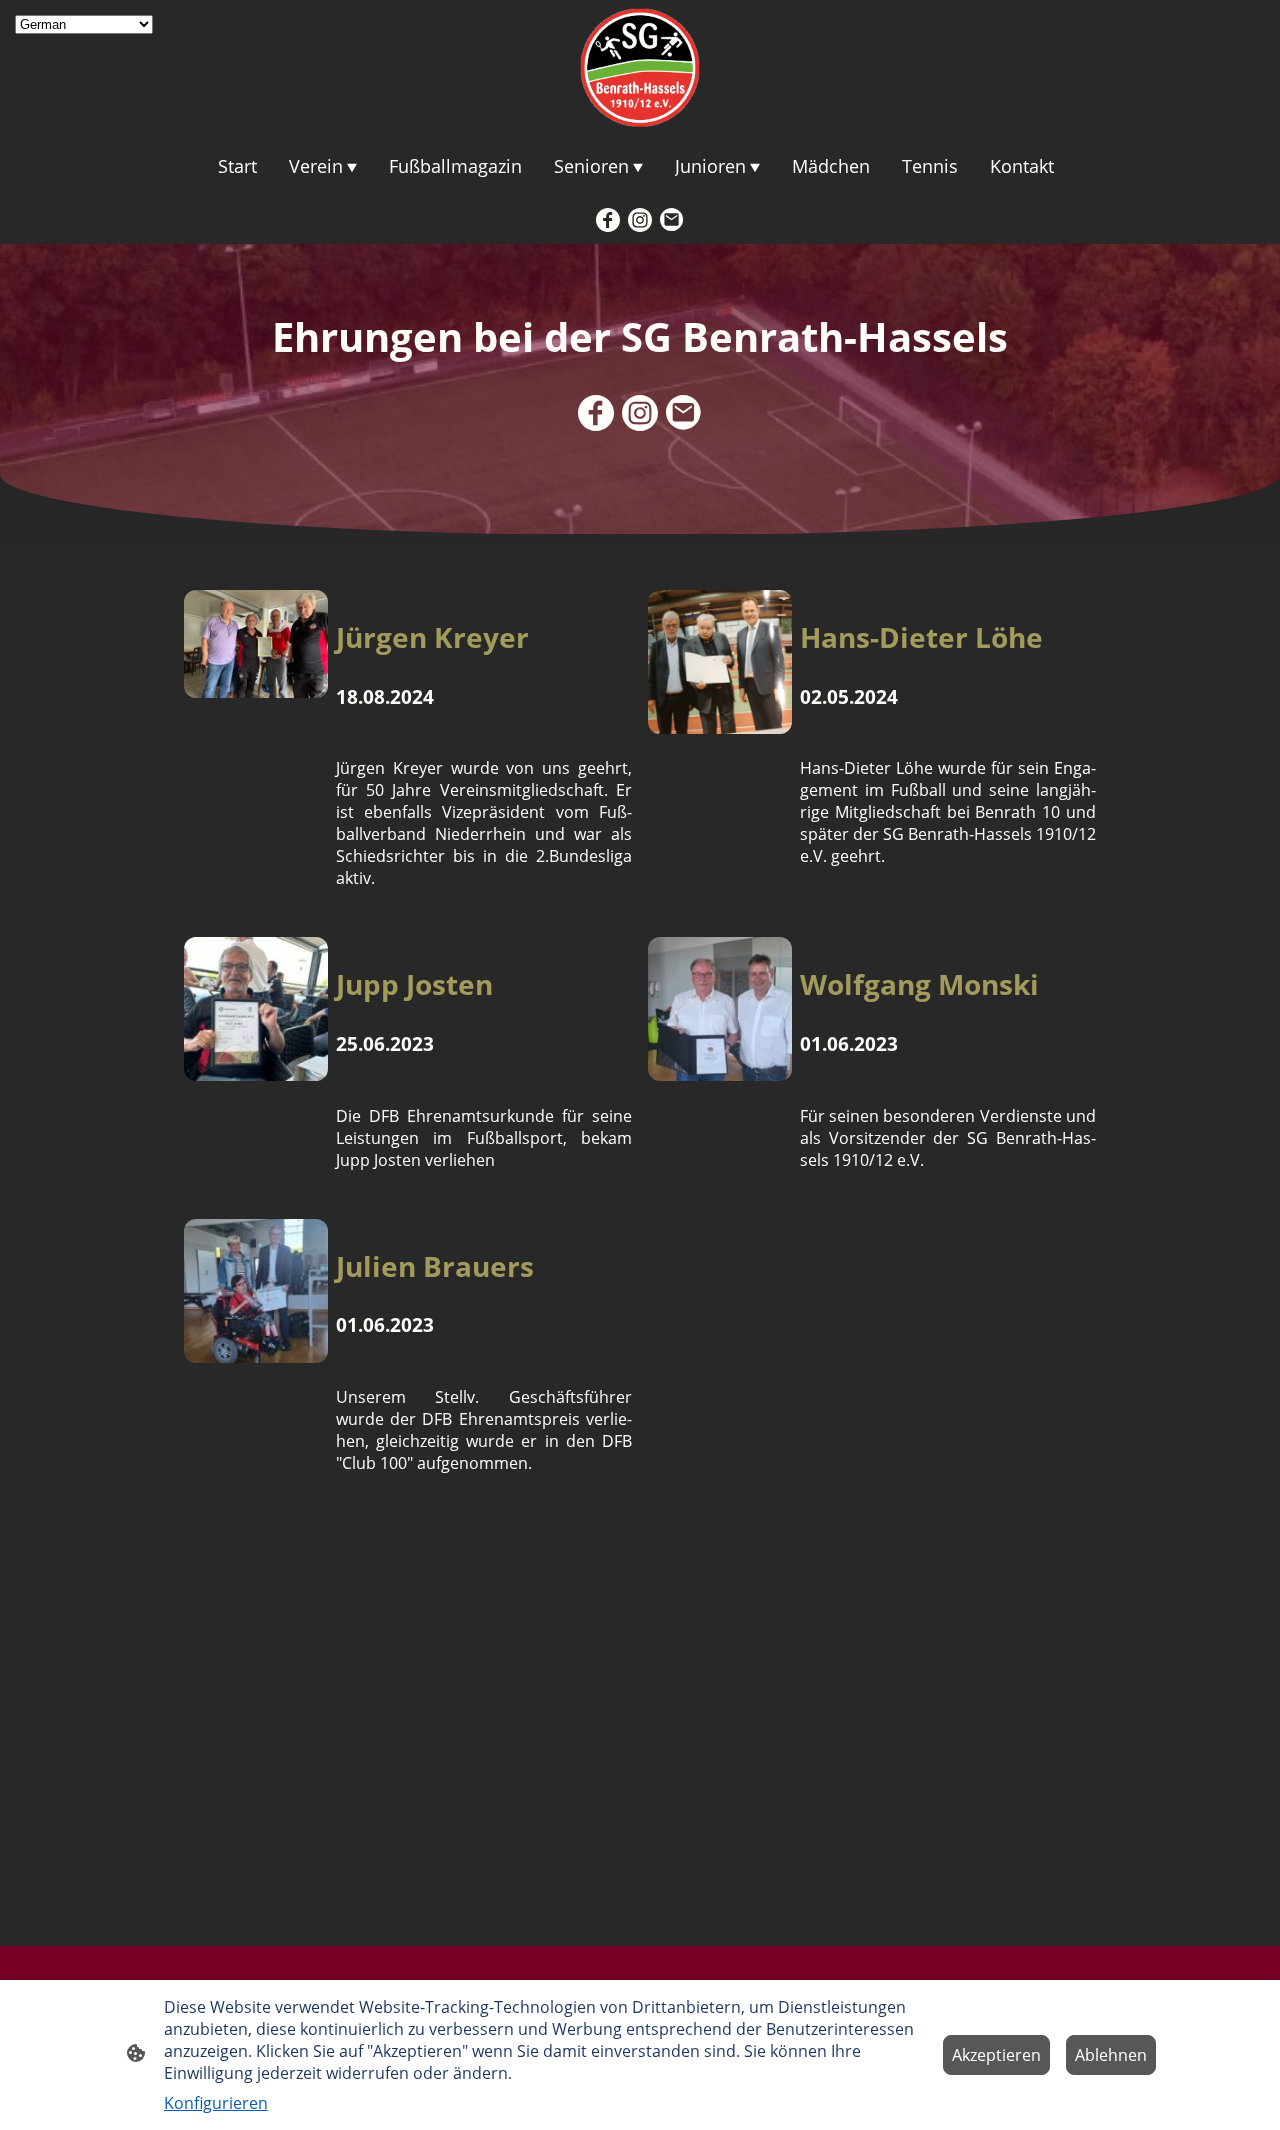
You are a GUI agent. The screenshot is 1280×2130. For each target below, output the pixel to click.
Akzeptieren (996, 2055)
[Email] (672, 220)
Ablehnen (1111, 2055)
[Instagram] (640, 220)
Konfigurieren (216, 2103)
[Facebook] (608, 220)
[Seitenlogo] (640, 68)
